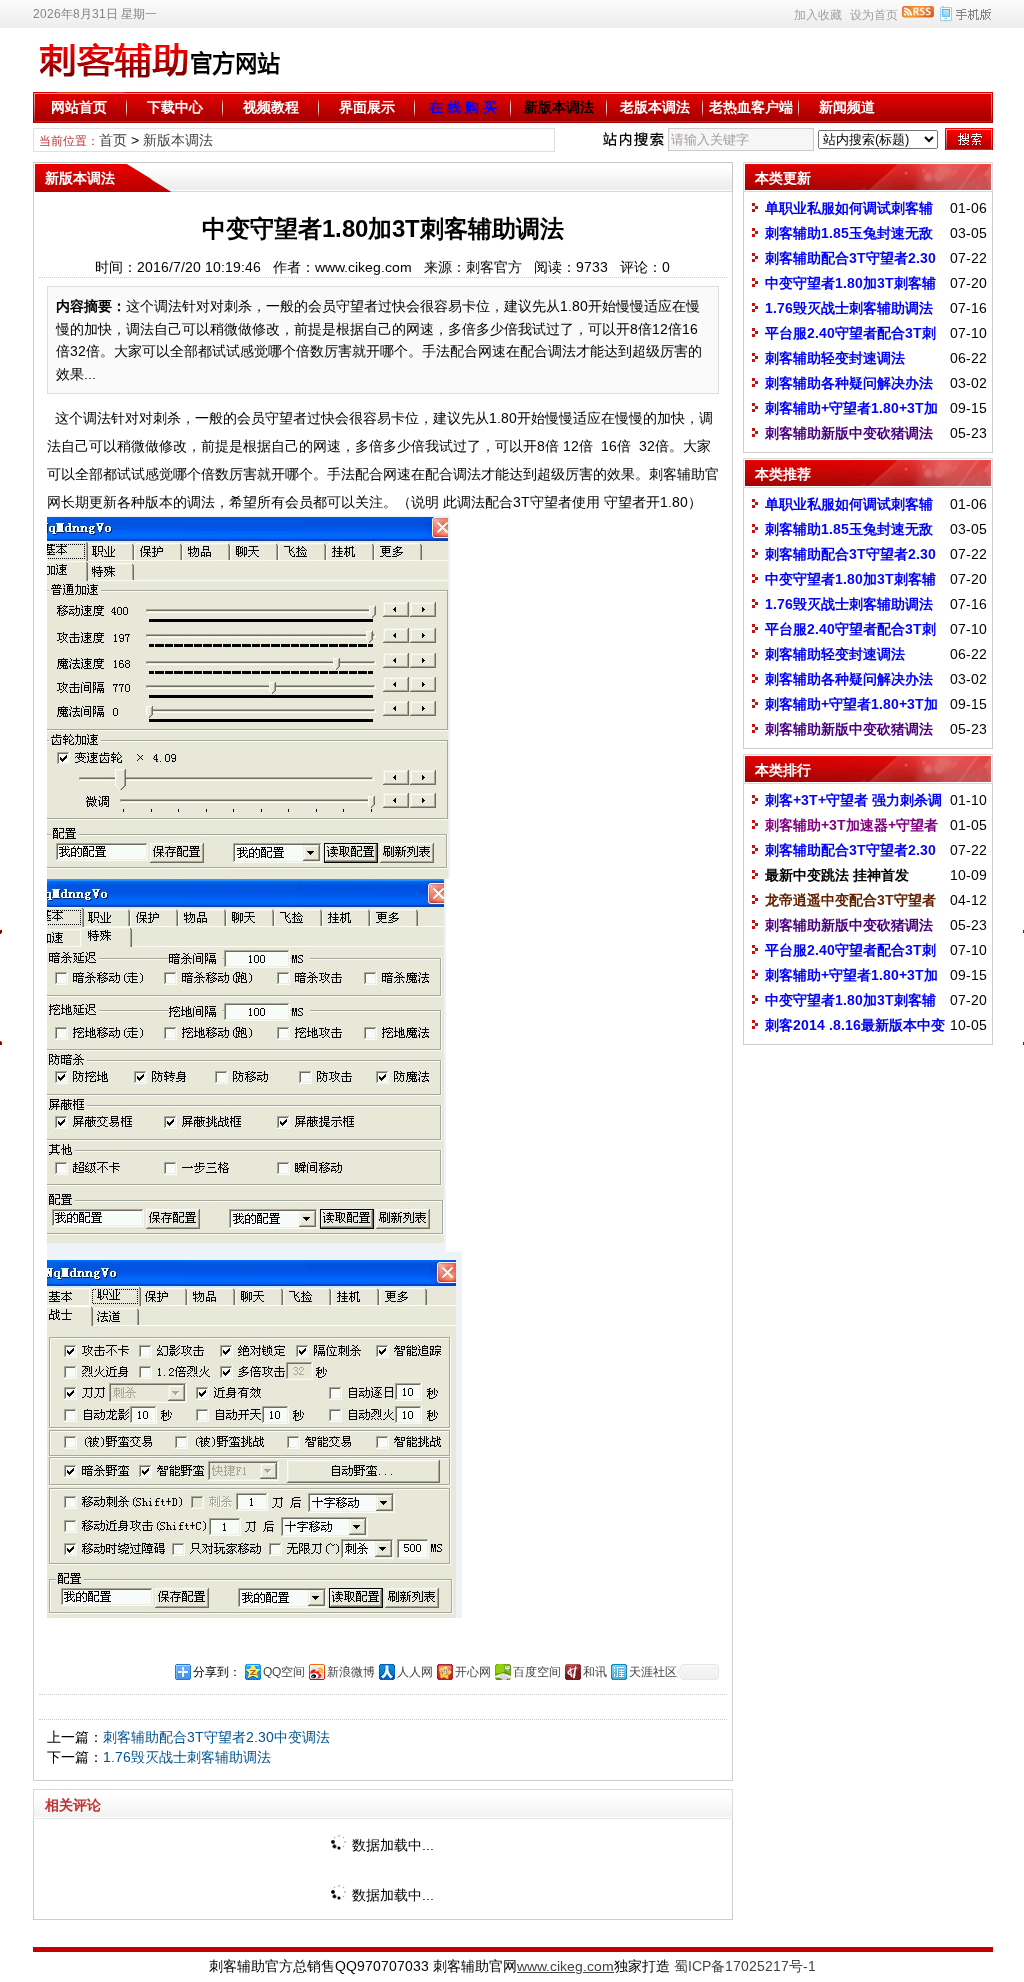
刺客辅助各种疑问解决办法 (849, 383)
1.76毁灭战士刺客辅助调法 (187, 1757)
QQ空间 (284, 1672)
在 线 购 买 (463, 107)
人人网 (415, 1672)
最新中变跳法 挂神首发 (837, 875)
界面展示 (367, 107)
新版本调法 (559, 107)
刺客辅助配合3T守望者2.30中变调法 (216, 1737)
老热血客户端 (751, 107)
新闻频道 (847, 107)
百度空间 (537, 1672)
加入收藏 (818, 15)
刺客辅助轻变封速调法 (835, 358)
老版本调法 (655, 107)
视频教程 (271, 107)
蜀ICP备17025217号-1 (745, 1966)
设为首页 (874, 15)
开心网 (473, 1672)
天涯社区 (653, 1672)
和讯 (595, 1672)
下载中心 (175, 107)
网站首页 (79, 107)
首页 (113, 140)
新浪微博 (351, 1672)
